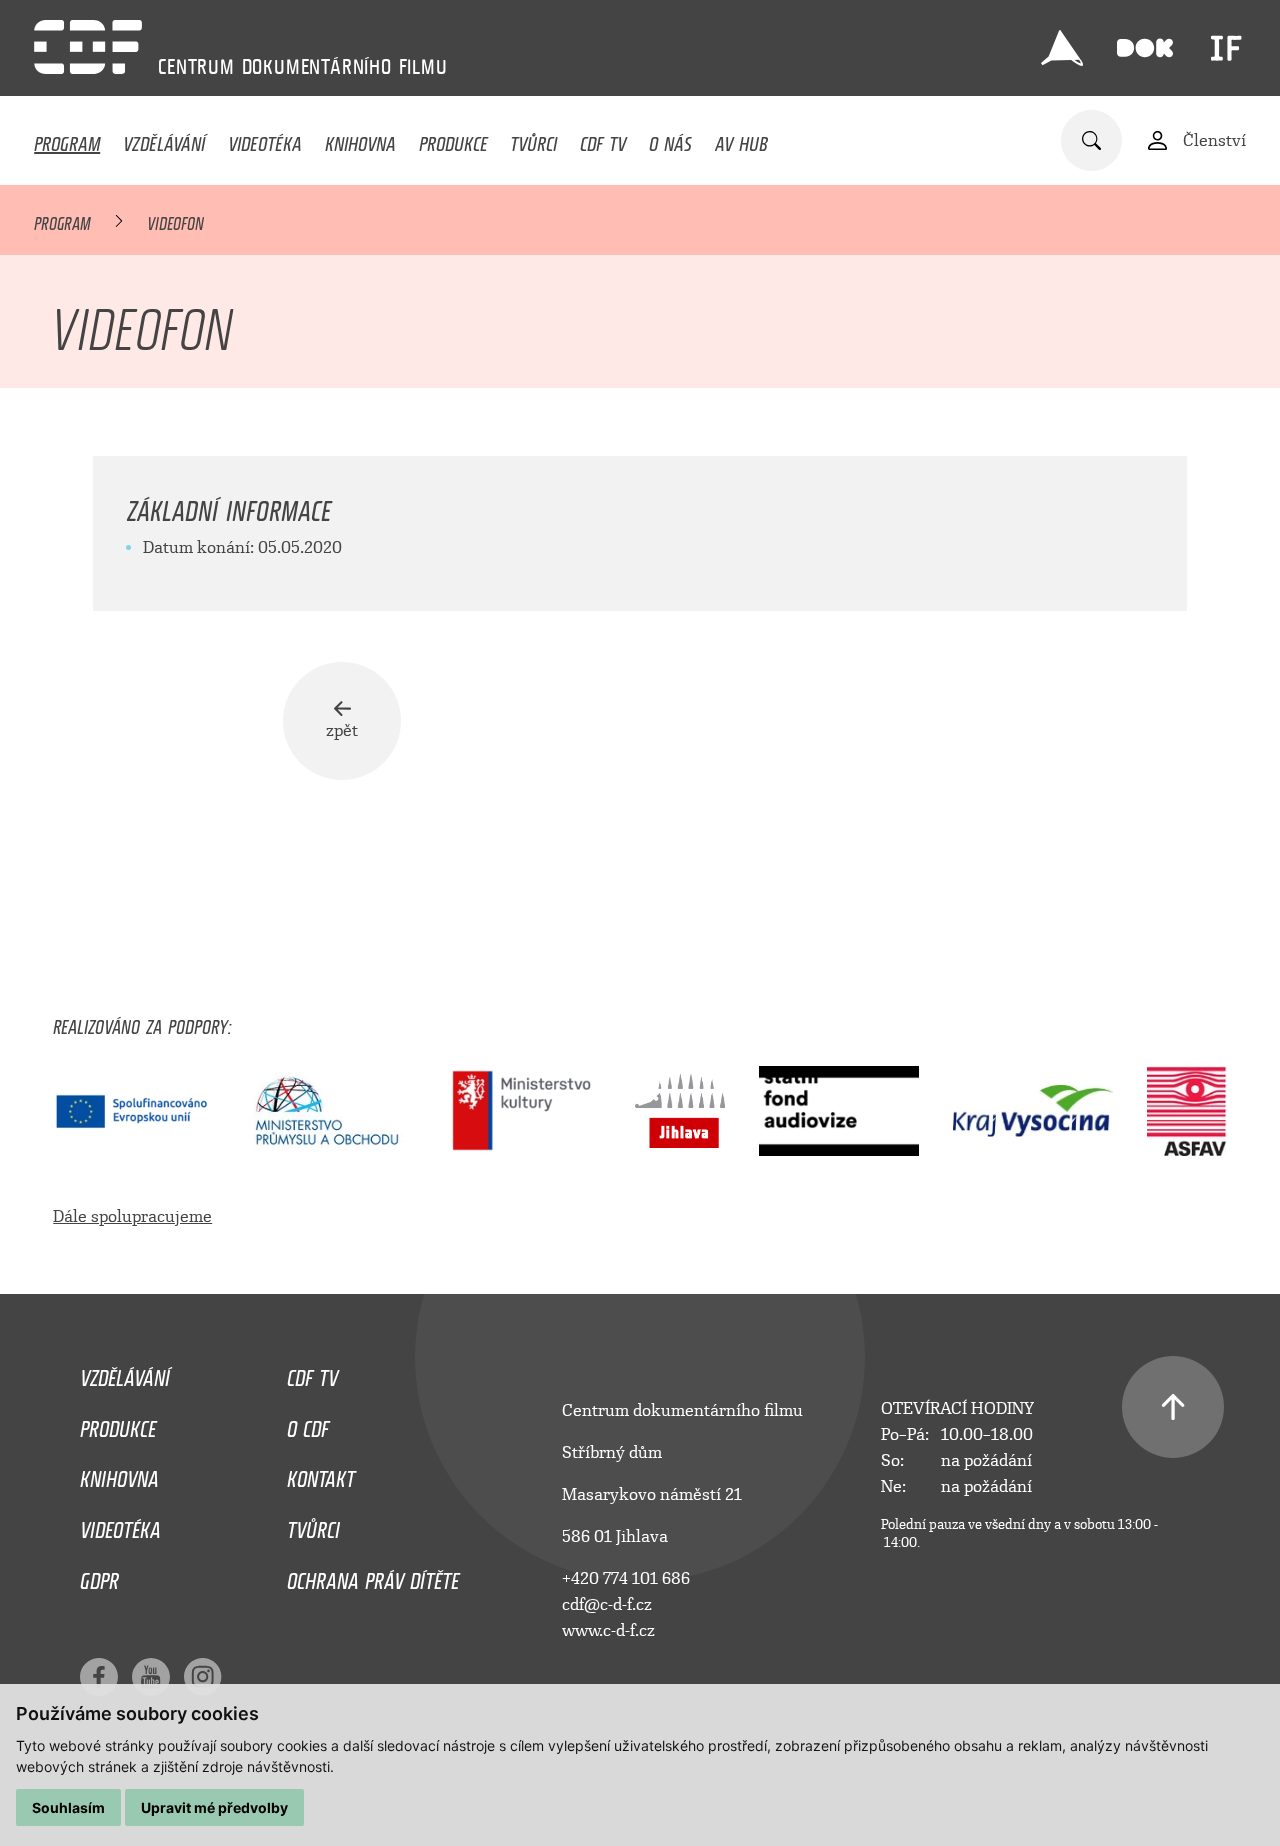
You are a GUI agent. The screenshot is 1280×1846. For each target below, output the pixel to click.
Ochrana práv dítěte (373, 1576)
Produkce (453, 139)
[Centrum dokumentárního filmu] (88, 47)
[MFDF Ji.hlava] (1062, 48)
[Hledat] (1091, 140)
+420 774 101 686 (626, 1578)
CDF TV (603, 139)
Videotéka (265, 139)
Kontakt (321, 1474)
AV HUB (741, 139)
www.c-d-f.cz (608, 1630)
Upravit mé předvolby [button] (214, 1807)
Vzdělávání (164, 139)
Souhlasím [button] (68, 1807)
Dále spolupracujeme (132, 1216)
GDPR (99, 1576)
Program (67, 139)
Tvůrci (533, 139)
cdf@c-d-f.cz (607, 1604)
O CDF (308, 1424)
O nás (670, 139)
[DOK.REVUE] (1145, 48)
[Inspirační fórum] (1226, 48)
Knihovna (360, 139)
